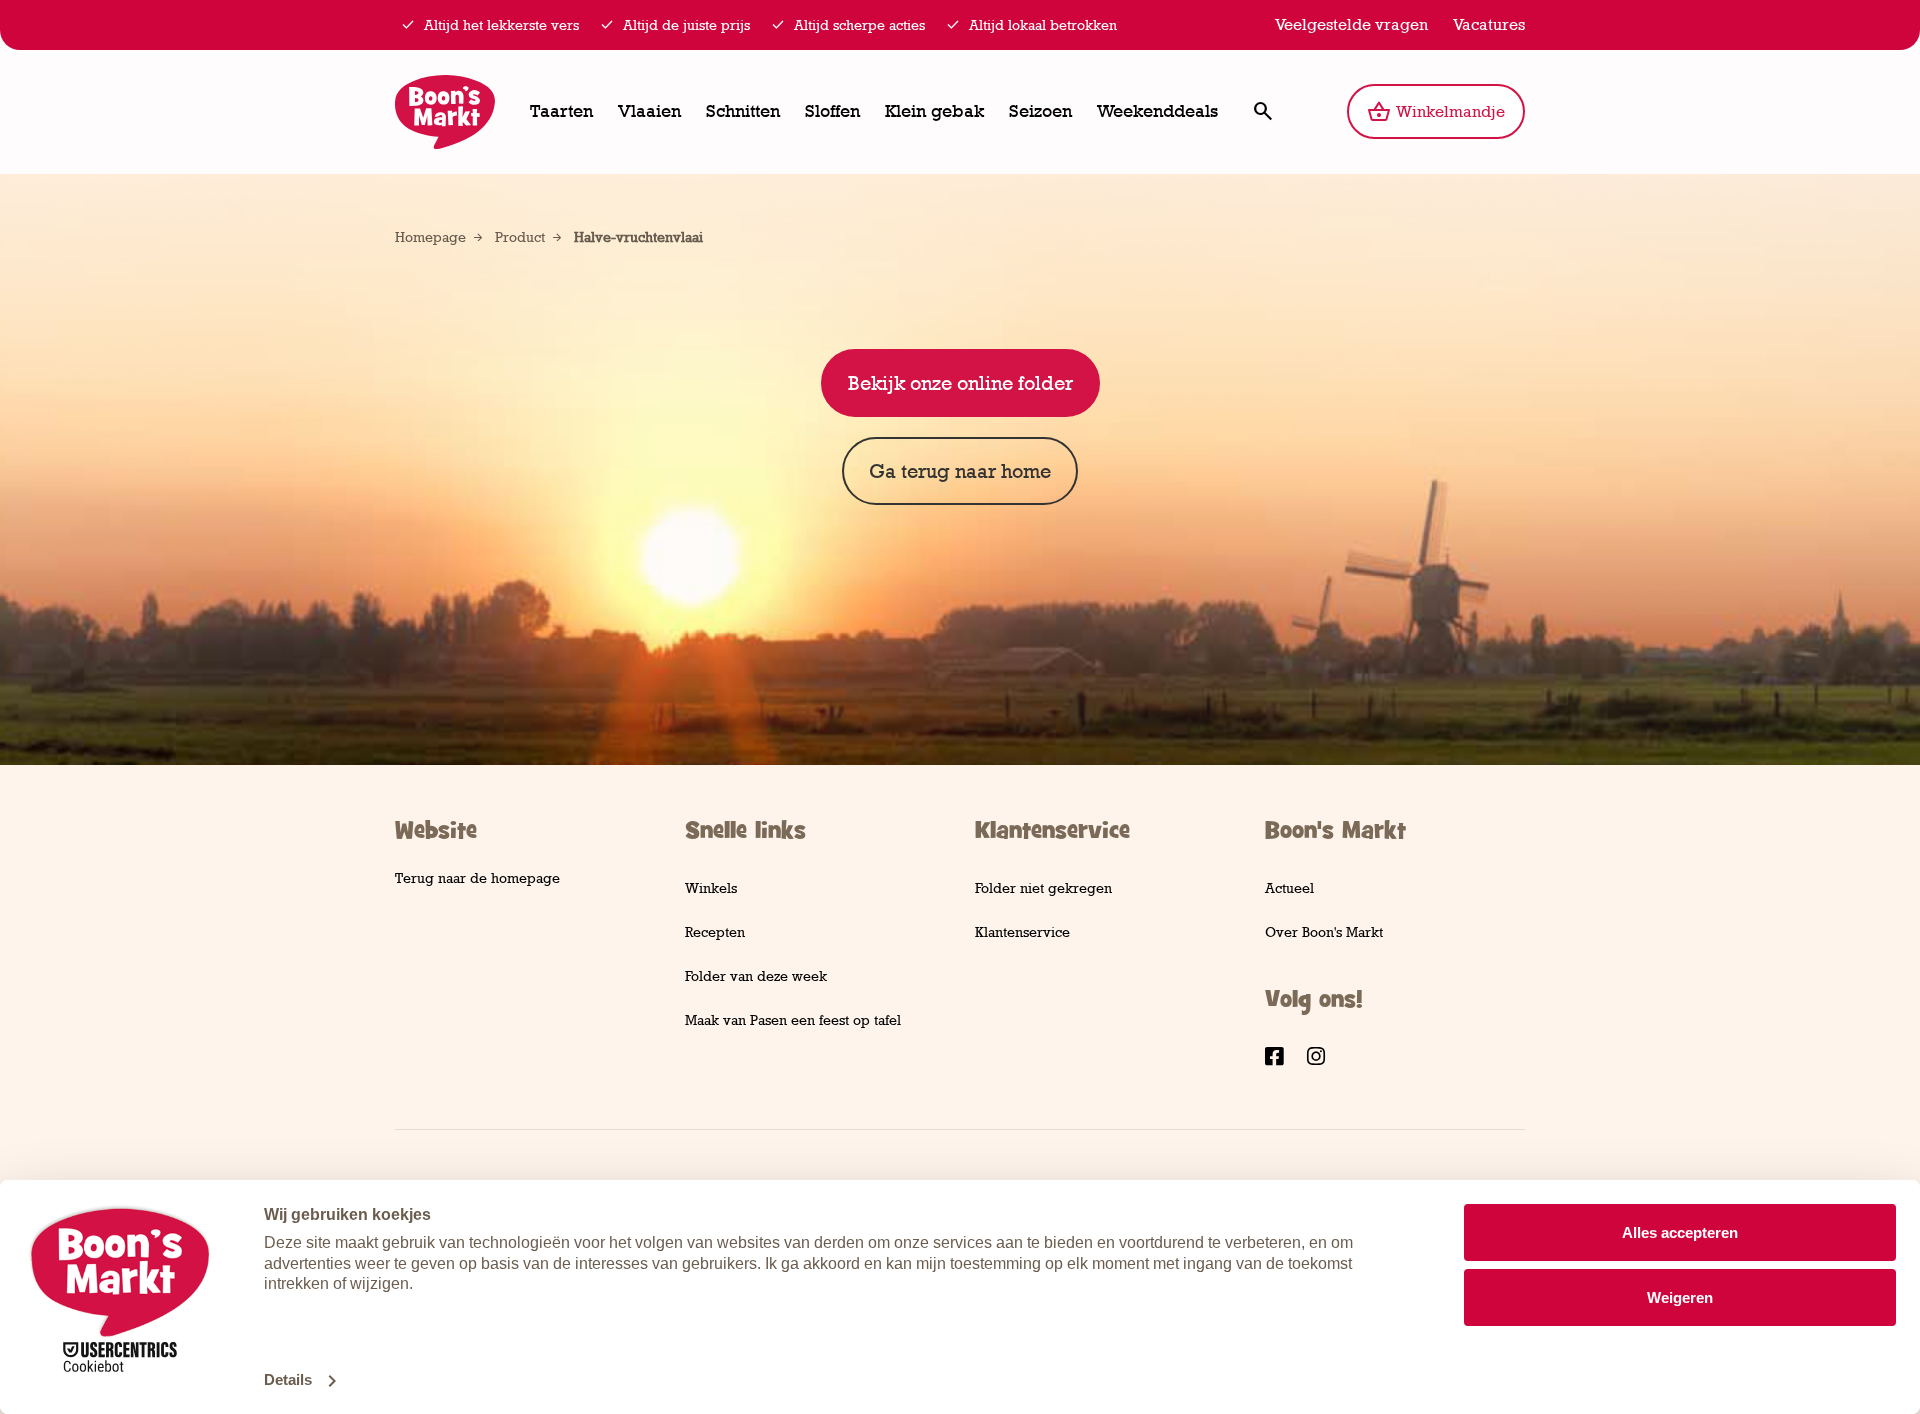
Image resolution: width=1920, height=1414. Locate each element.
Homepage (430, 236)
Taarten (561, 111)
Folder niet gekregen (1043, 887)
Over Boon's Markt (1324, 931)
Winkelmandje (1446, 105)
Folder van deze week (756, 975)
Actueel (1289, 887)
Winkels (711, 887)
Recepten (715, 931)
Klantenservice (1022, 931)
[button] (1262, 111)
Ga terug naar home (960, 471)
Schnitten (743, 111)
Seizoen (1040, 111)
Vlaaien (649, 111)
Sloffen (832, 111)
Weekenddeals (1157, 111)
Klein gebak (934, 111)
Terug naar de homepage (477, 877)
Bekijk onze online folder (960, 383)
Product (520, 236)
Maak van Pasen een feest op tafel (793, 1019)
